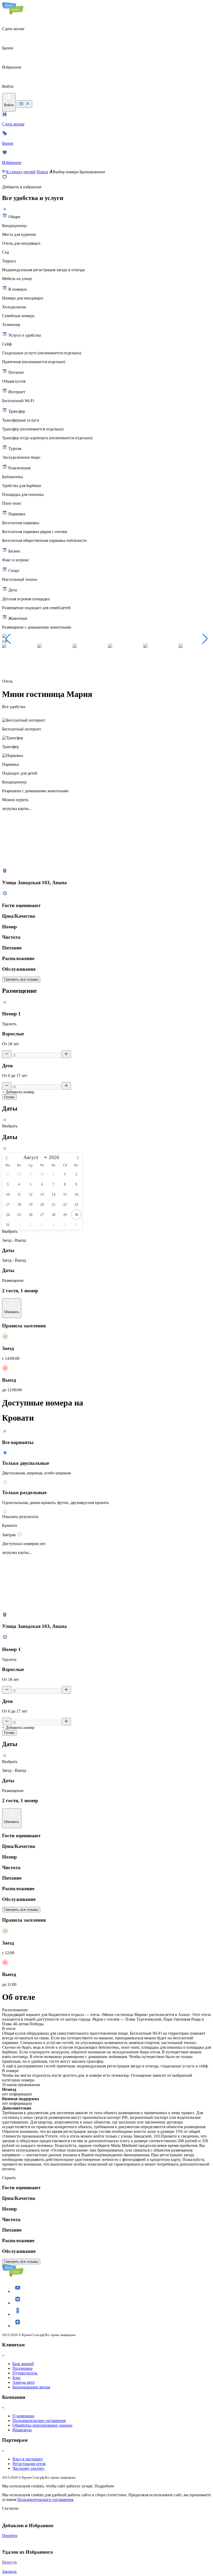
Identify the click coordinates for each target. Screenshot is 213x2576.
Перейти (10, 2536)
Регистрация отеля (29, 2464)
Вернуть (9, 2562)
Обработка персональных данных (42, 2425)
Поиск (42, 172)
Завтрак (9, 1535)
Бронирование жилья (31, 2387)
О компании (23, 2416)
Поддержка (22, 2368)
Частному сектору (28, 2468)
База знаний (23, 2364)
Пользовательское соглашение (39, 2421)
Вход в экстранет (28, 2459)
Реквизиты (22, 2430)
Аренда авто (24, 2382)
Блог (17, 2378)
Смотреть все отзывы (21, 979)
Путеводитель (25, 2373)
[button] (8, 639)
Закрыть (9, 2571)
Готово (9, 1097)
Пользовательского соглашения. (46, 2500)
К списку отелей (21, 172)
